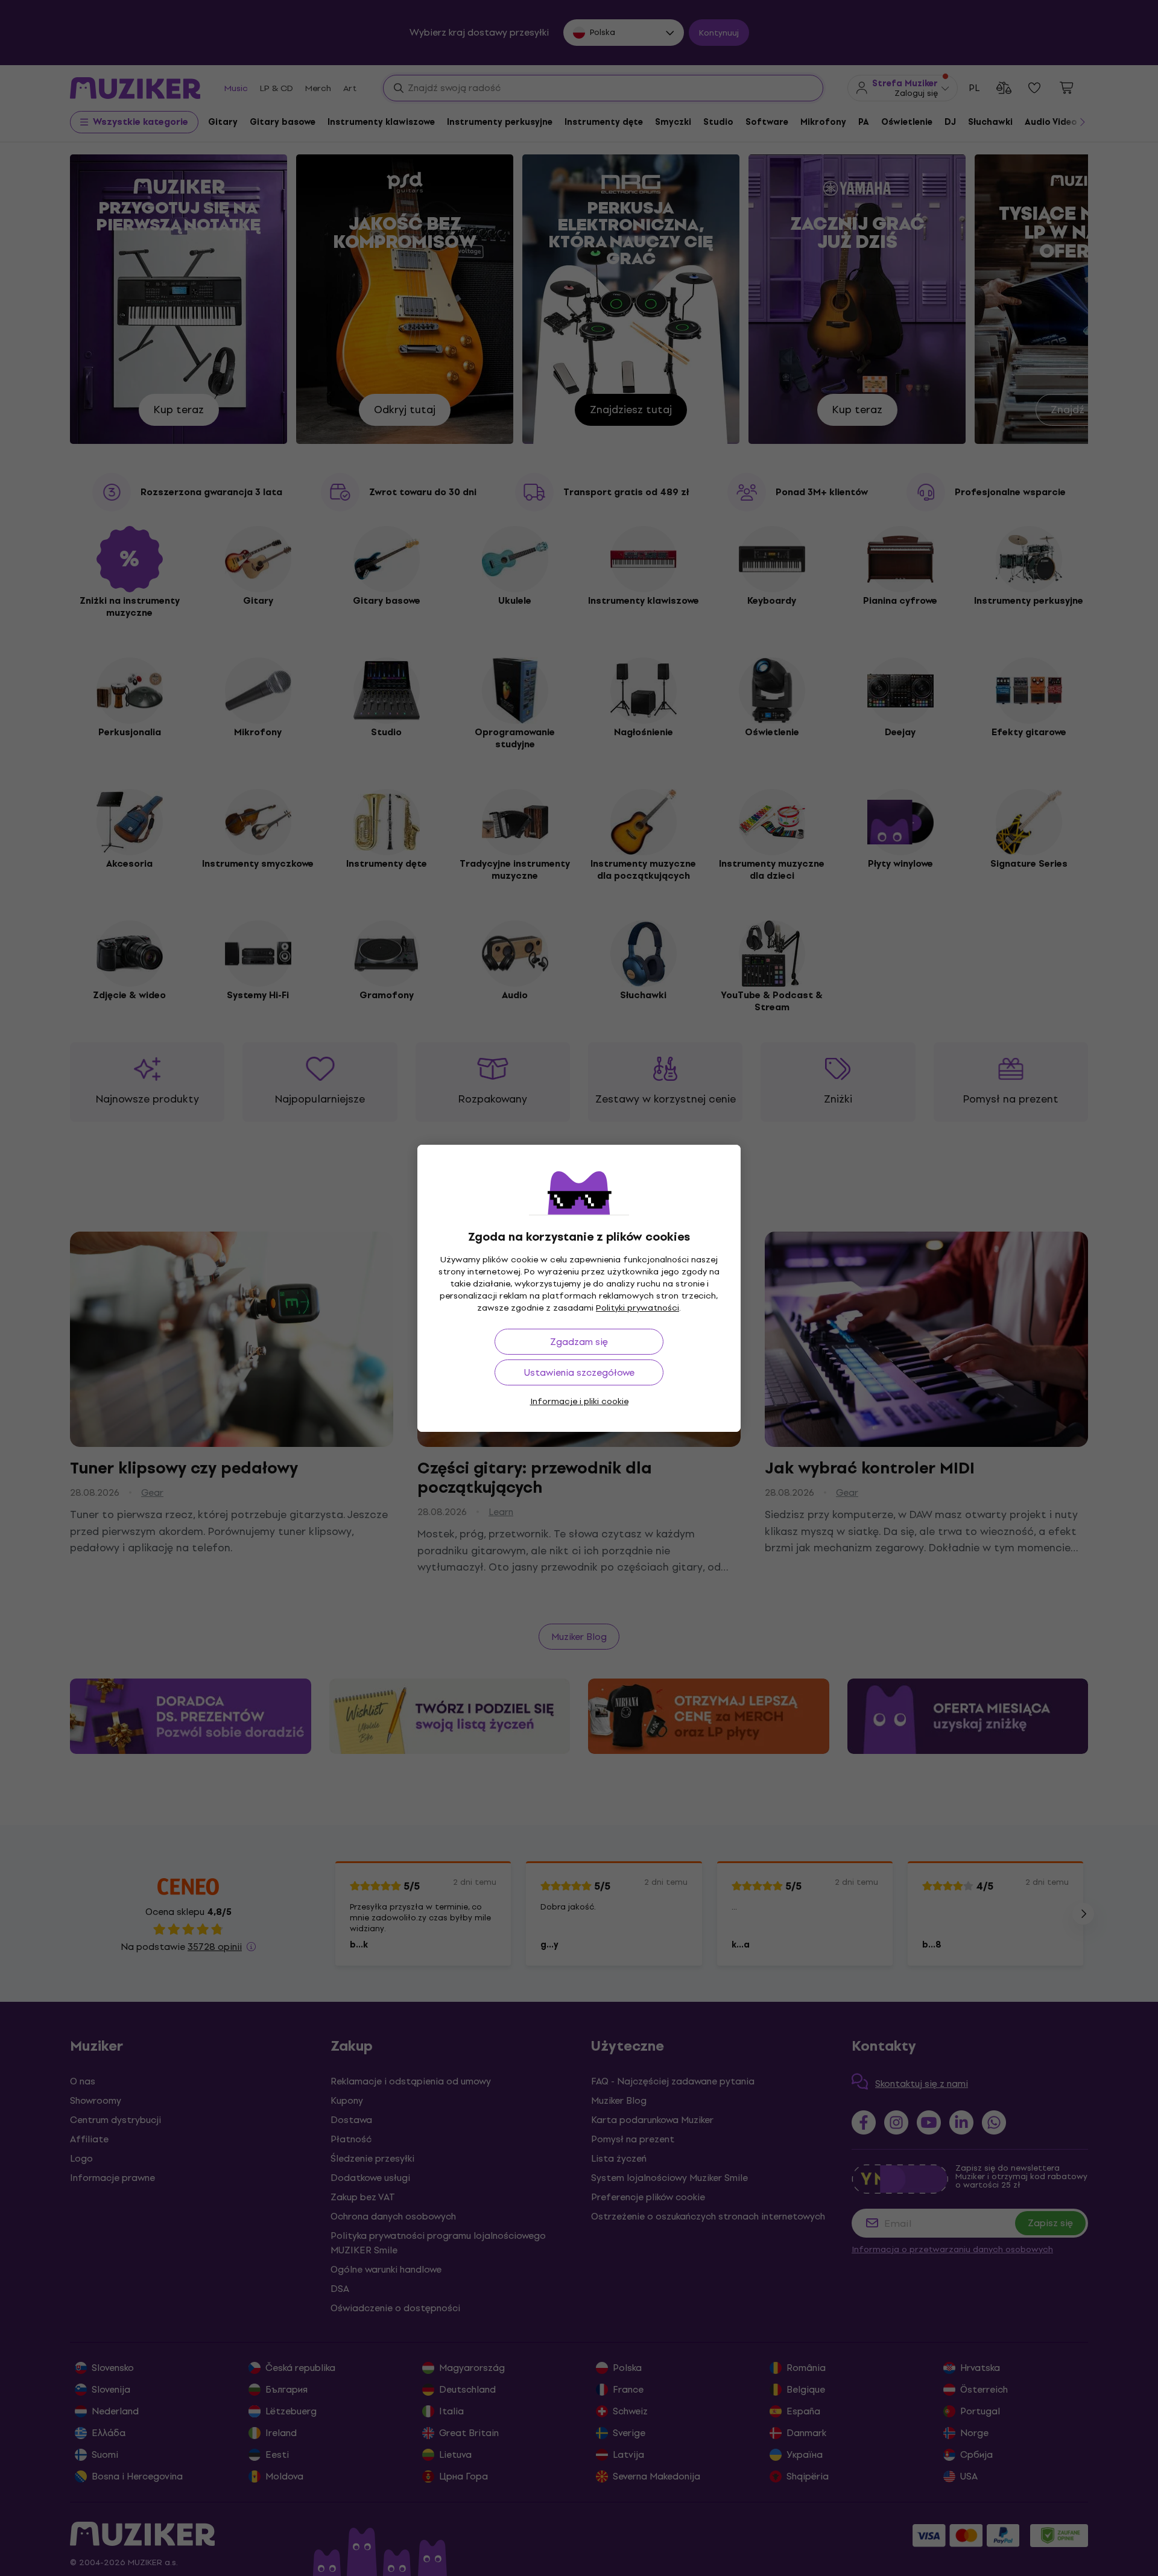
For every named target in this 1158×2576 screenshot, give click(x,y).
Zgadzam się (579, 1342)
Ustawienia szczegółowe (579, 1372)
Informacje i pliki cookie (579, 1401)
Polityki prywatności (638, 1308)
